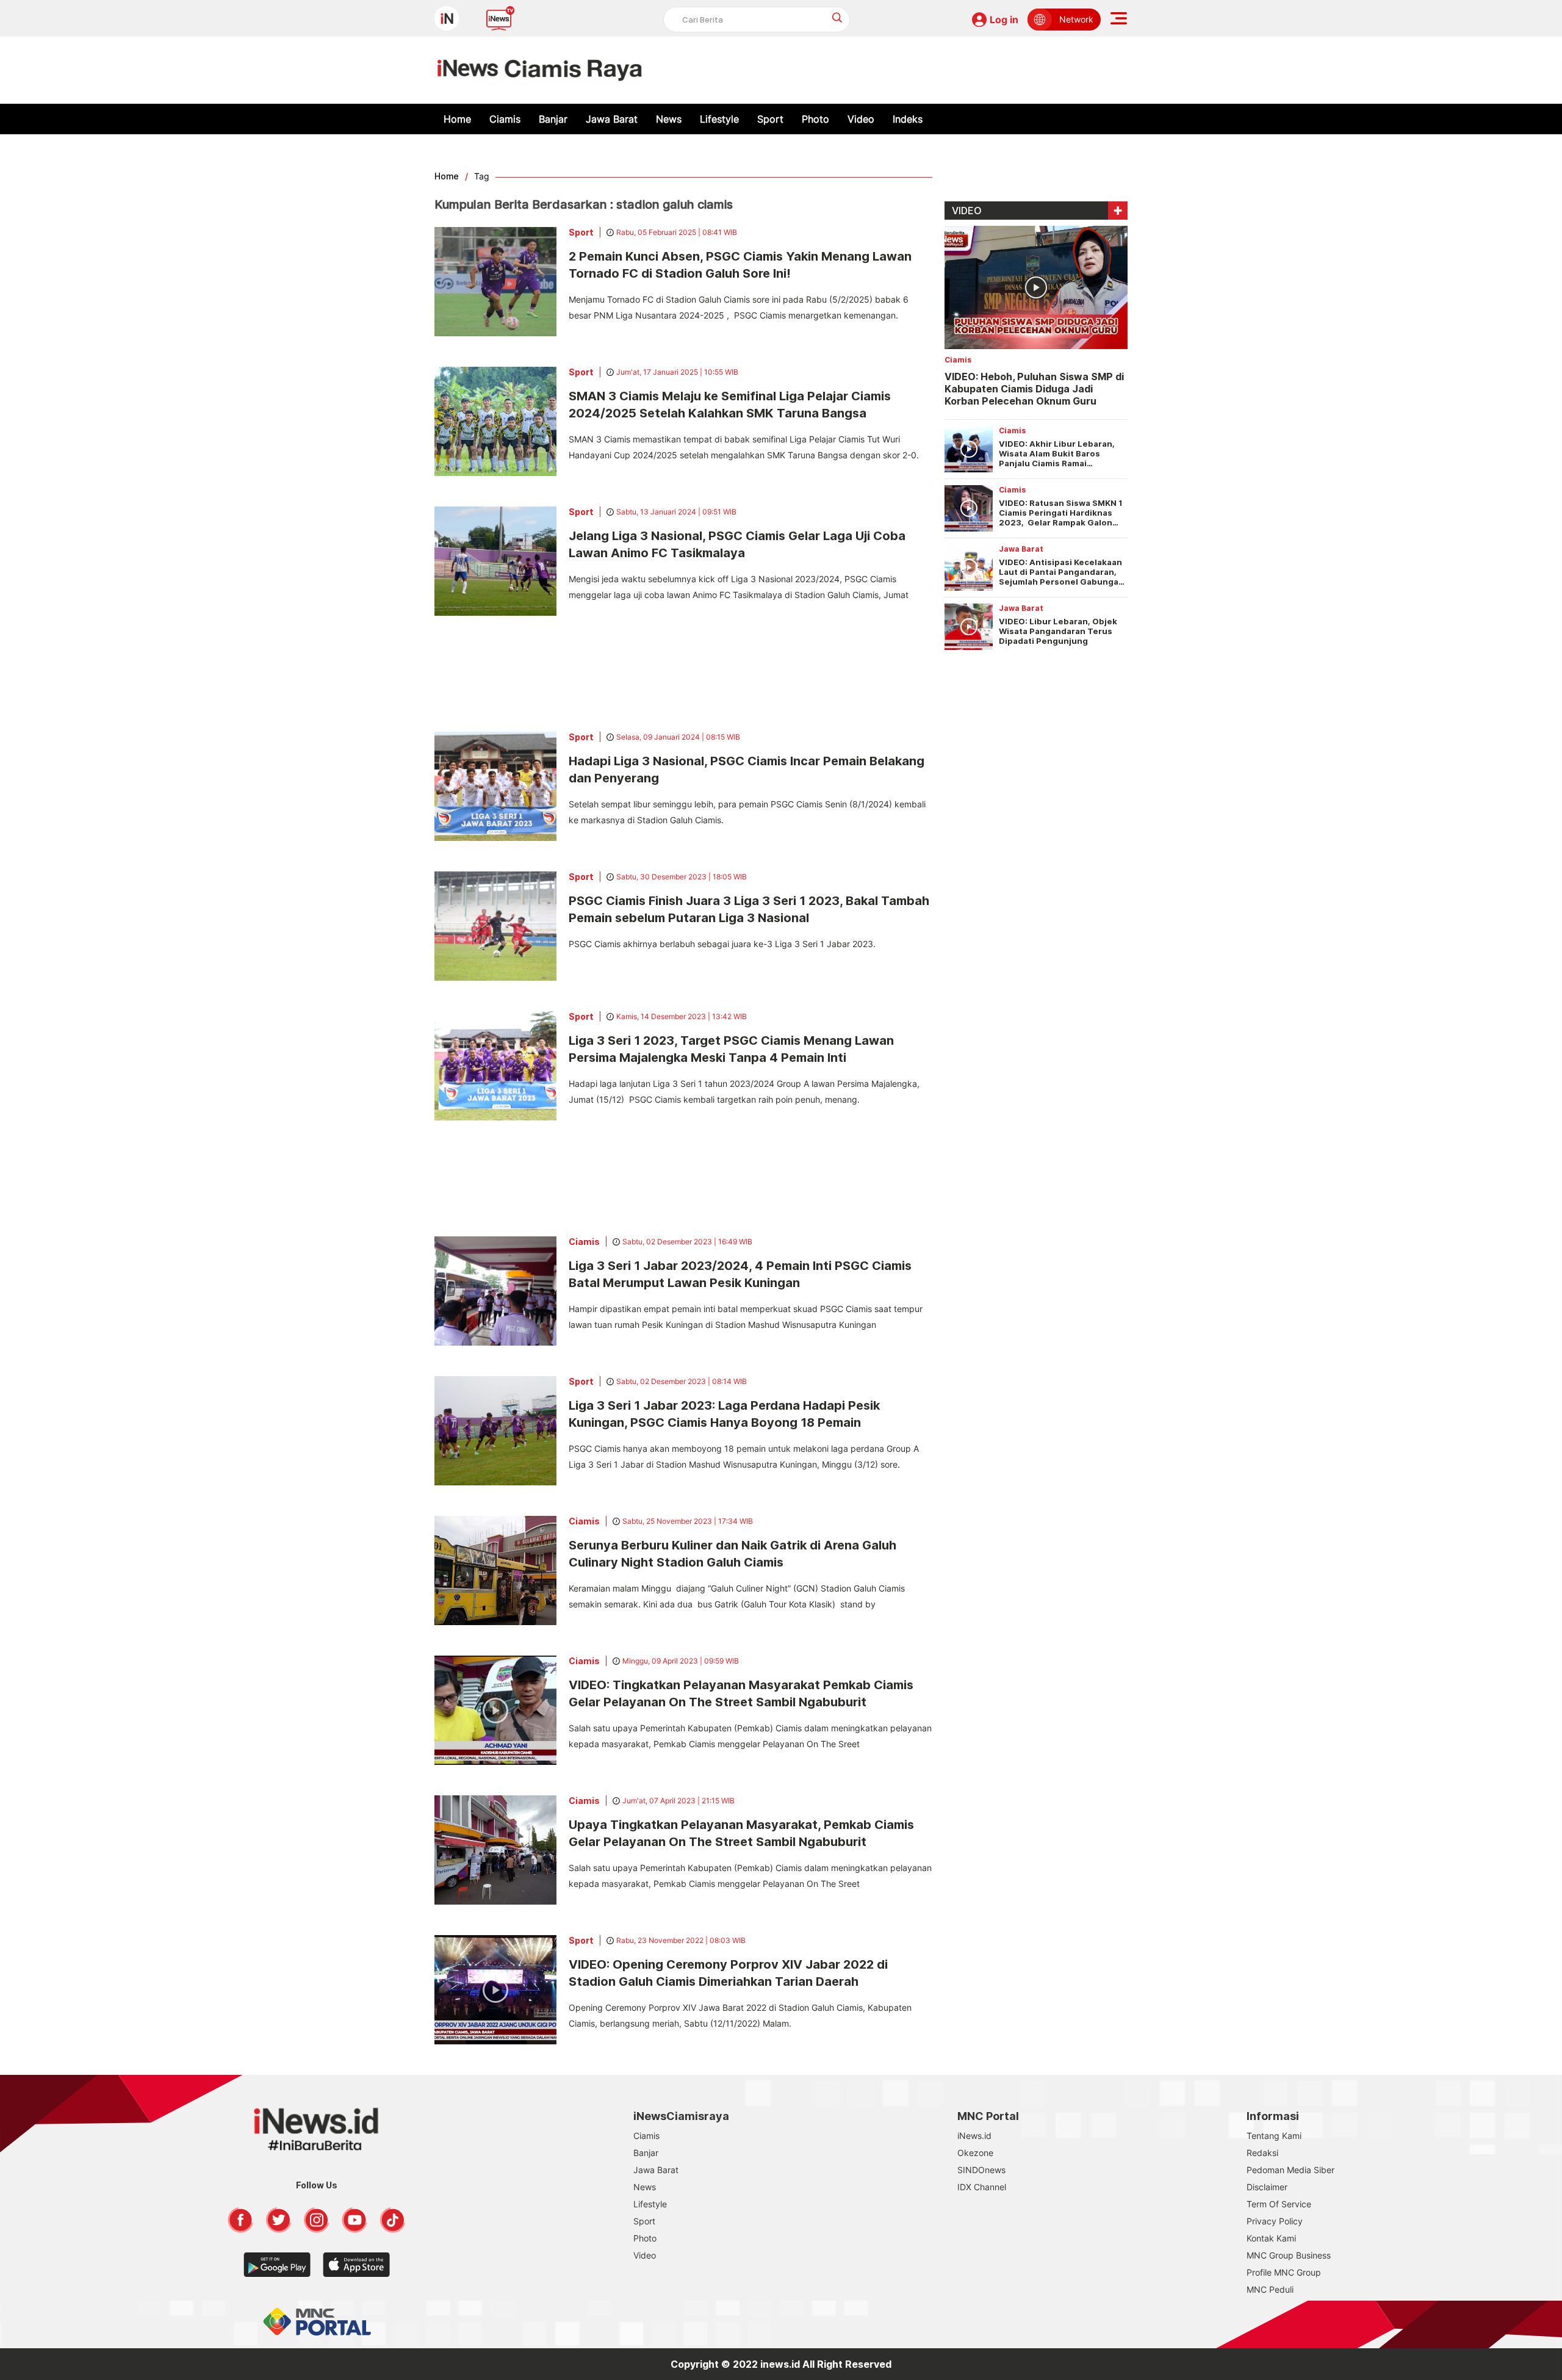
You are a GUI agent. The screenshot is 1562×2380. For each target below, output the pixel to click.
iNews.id (974, 2136)
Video (861, 119)
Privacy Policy (1275, 2221)
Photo (815, 119)
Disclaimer (1267, 2187)
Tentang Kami (1274, 2136)
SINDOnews (981, 2170)
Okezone (975, 2153)
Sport (770, 119)
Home (457, 119)
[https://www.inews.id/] (540, 70)
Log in (1004, 20)
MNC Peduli (1270, 2289)
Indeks (908, 119)
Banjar (553, 119)
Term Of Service (1279, 2204)
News (669, 119)
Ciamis (505, 119)
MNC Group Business (1289, 2255)
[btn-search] (837, 17)
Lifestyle (719, 119)
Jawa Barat (612, 119)
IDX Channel (982, 2187)
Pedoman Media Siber (1290, 2170)
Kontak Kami (1271, 2238)
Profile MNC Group (1284, 2272)
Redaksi (1262, 2153)
